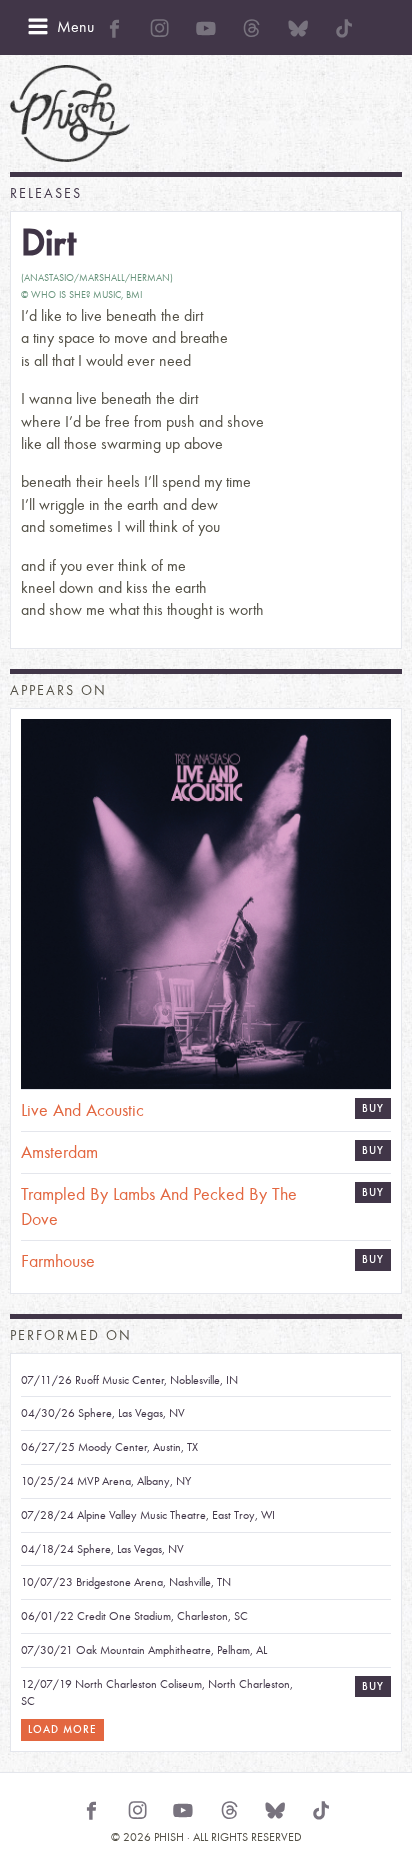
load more (62, 1729)
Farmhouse (58, 1261)
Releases (46, 193)
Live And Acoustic (82, 1110)
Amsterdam (59, 1152)
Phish (70, 113)
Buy (373, 1150)
